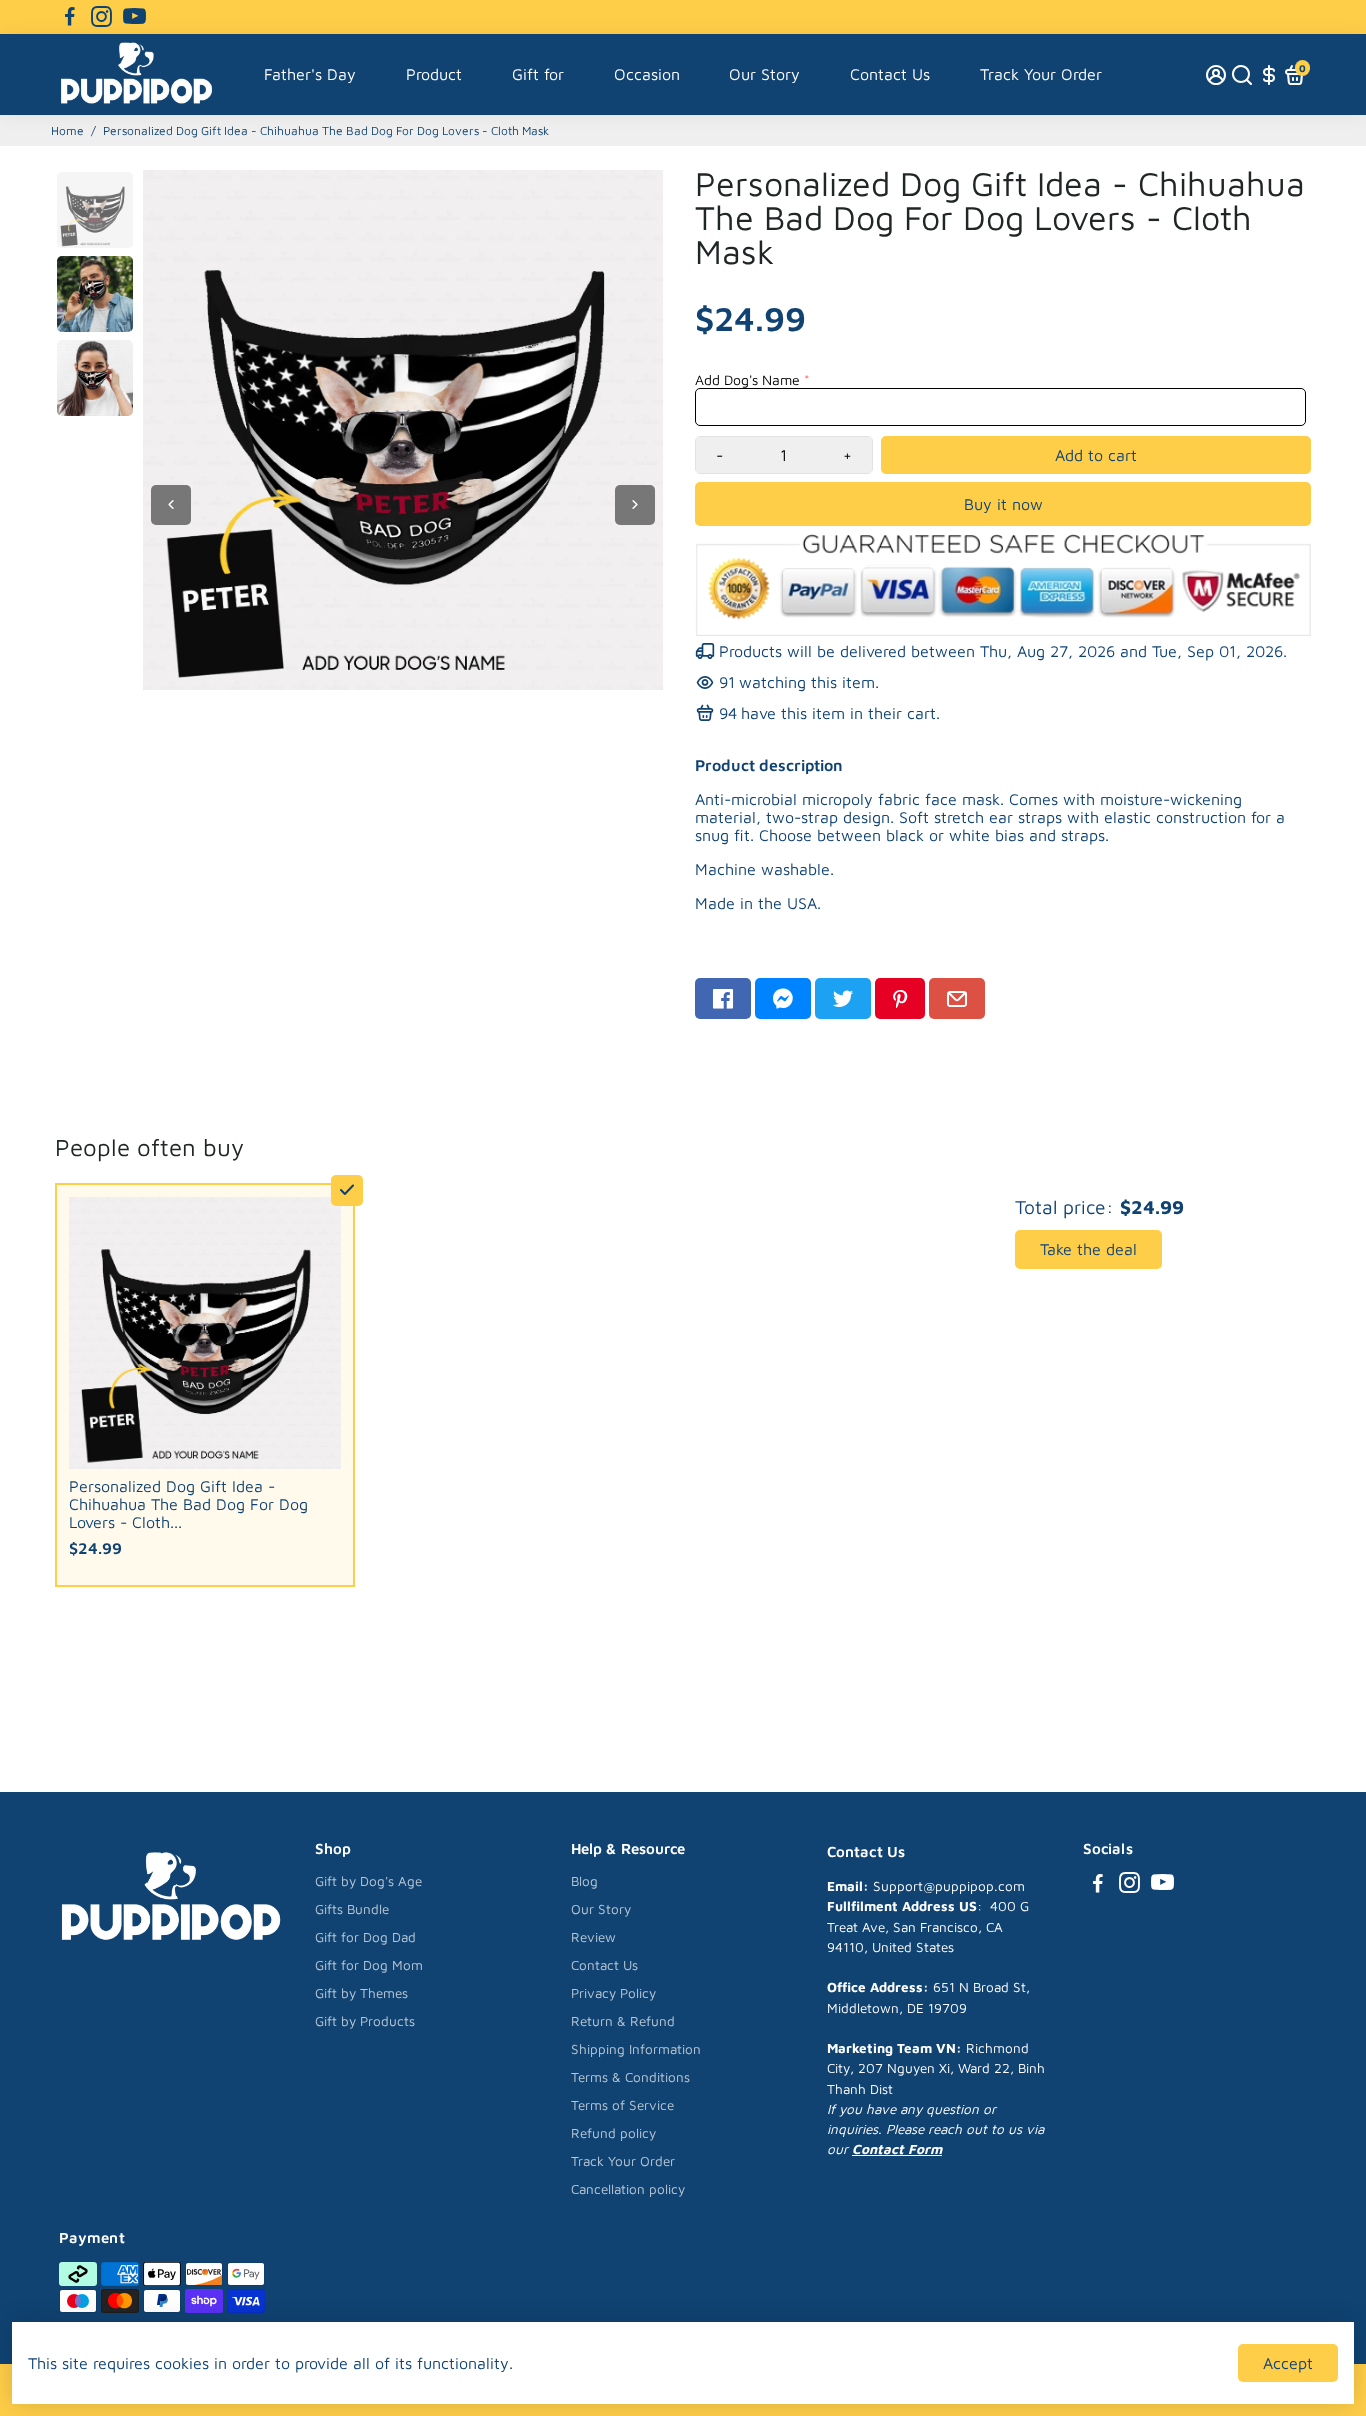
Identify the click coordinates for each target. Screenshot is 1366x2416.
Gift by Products (365, 2021)
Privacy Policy (613, 1993)
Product (434, 74)
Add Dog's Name (747, 379)
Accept (1288, 2363)
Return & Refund (623, 2021)
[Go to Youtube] (134, 17)
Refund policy (613, 2133)
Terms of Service (622, 2105)
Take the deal (1088, 1249)
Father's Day (310, 74)
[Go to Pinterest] (900, 998)
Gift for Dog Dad (365, 1937)
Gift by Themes (361, 1993)
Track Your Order (1041, 74)
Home (67, 130)
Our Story (764, 74)
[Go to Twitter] (843, 998)
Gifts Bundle (352, 1909)
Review (593, 1937)
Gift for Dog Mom (369, 1965)
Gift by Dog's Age (368, 1881)
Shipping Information (636, 2049)
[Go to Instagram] (101, 17)
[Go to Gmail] (957, 998)
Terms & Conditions (630, 2077)
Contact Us (890, 74)
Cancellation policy (628, 2189)
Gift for (538, 74)
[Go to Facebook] (70, 17)
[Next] (635, 505)
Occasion (647, 74)
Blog (584, 1881)
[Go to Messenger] (783, 998)
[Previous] (171, 505)
